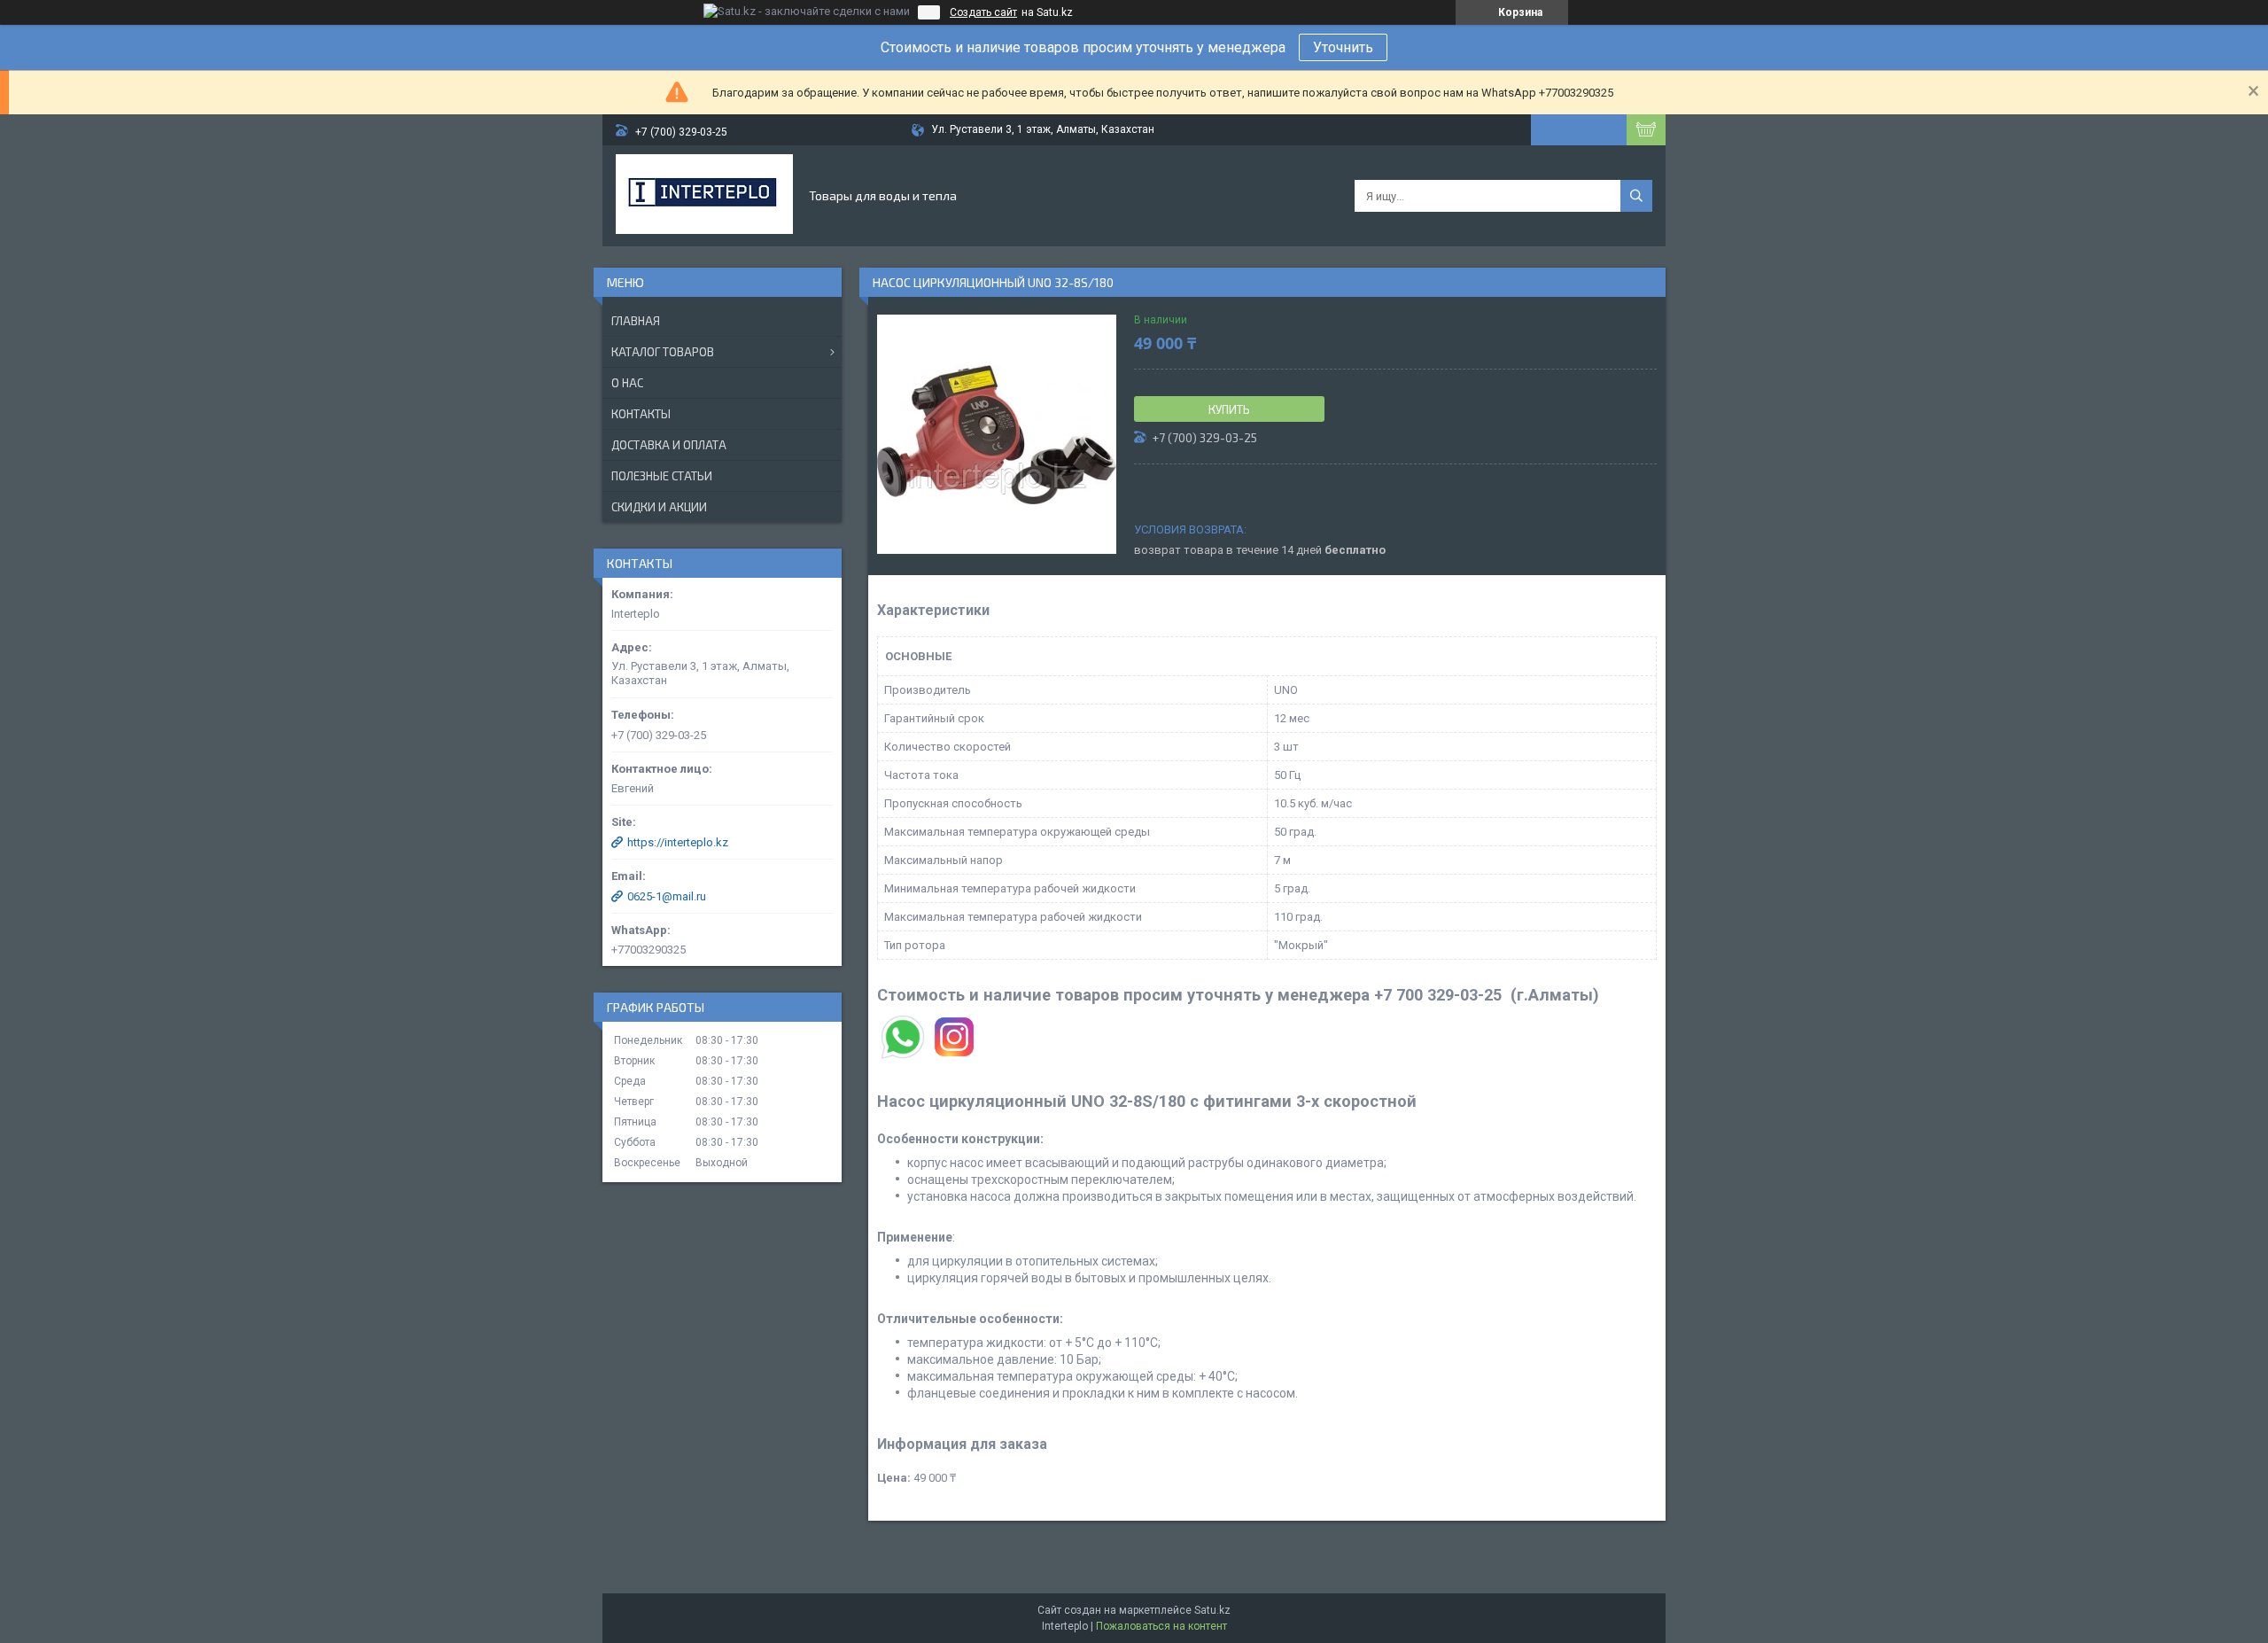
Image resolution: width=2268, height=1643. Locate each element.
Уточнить (1343, 47)
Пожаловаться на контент (1161, 1626)
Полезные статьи (662, 476)
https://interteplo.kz (678, 842)
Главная (636, 321)
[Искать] (1636, 196)
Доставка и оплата (669, 445)
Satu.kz (1212, 1610)
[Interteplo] (704, 196)
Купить (1229, 409)
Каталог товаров (663, 352)
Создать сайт (983, 12)
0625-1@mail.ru (667, 896)
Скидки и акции (659, 507)
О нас (627, 383)
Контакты (641, 414)
